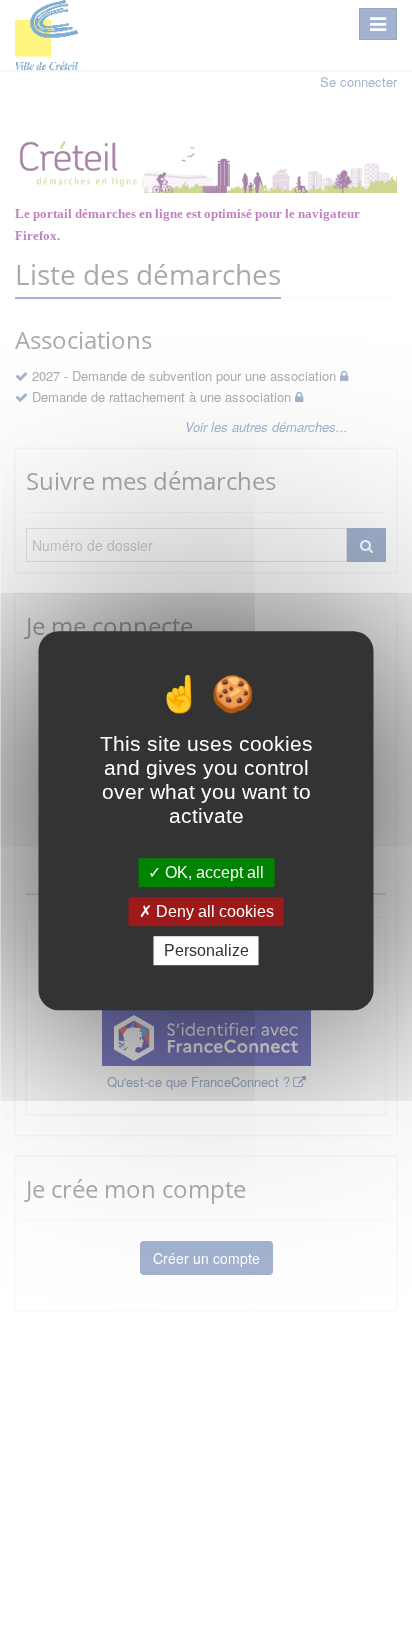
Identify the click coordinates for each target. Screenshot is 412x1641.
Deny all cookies (213, 911)
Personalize (206, 950)
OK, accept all (212, 872)
